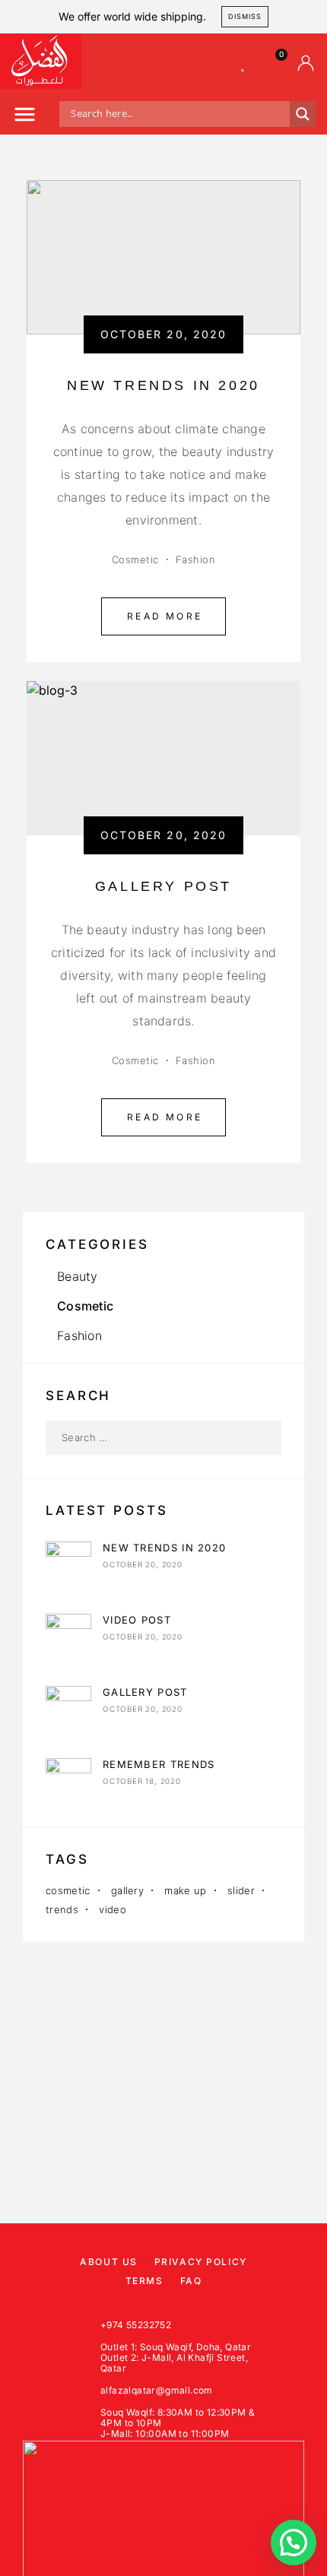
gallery (127, 1890)
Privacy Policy (201, 2262)
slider (241, 1890)
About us (108, 2262)
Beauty (77, 1276)
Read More (165, 616)
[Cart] (275, 63)
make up (185, 1890)
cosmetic (68, 1890)
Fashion (196, 559)
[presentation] (53, 758)
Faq (191, 2281)
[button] (25, 117)
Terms (144, 2281)
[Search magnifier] (303, 114)
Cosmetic (135, 559)
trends (62, 1909)
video (113, 1909)
